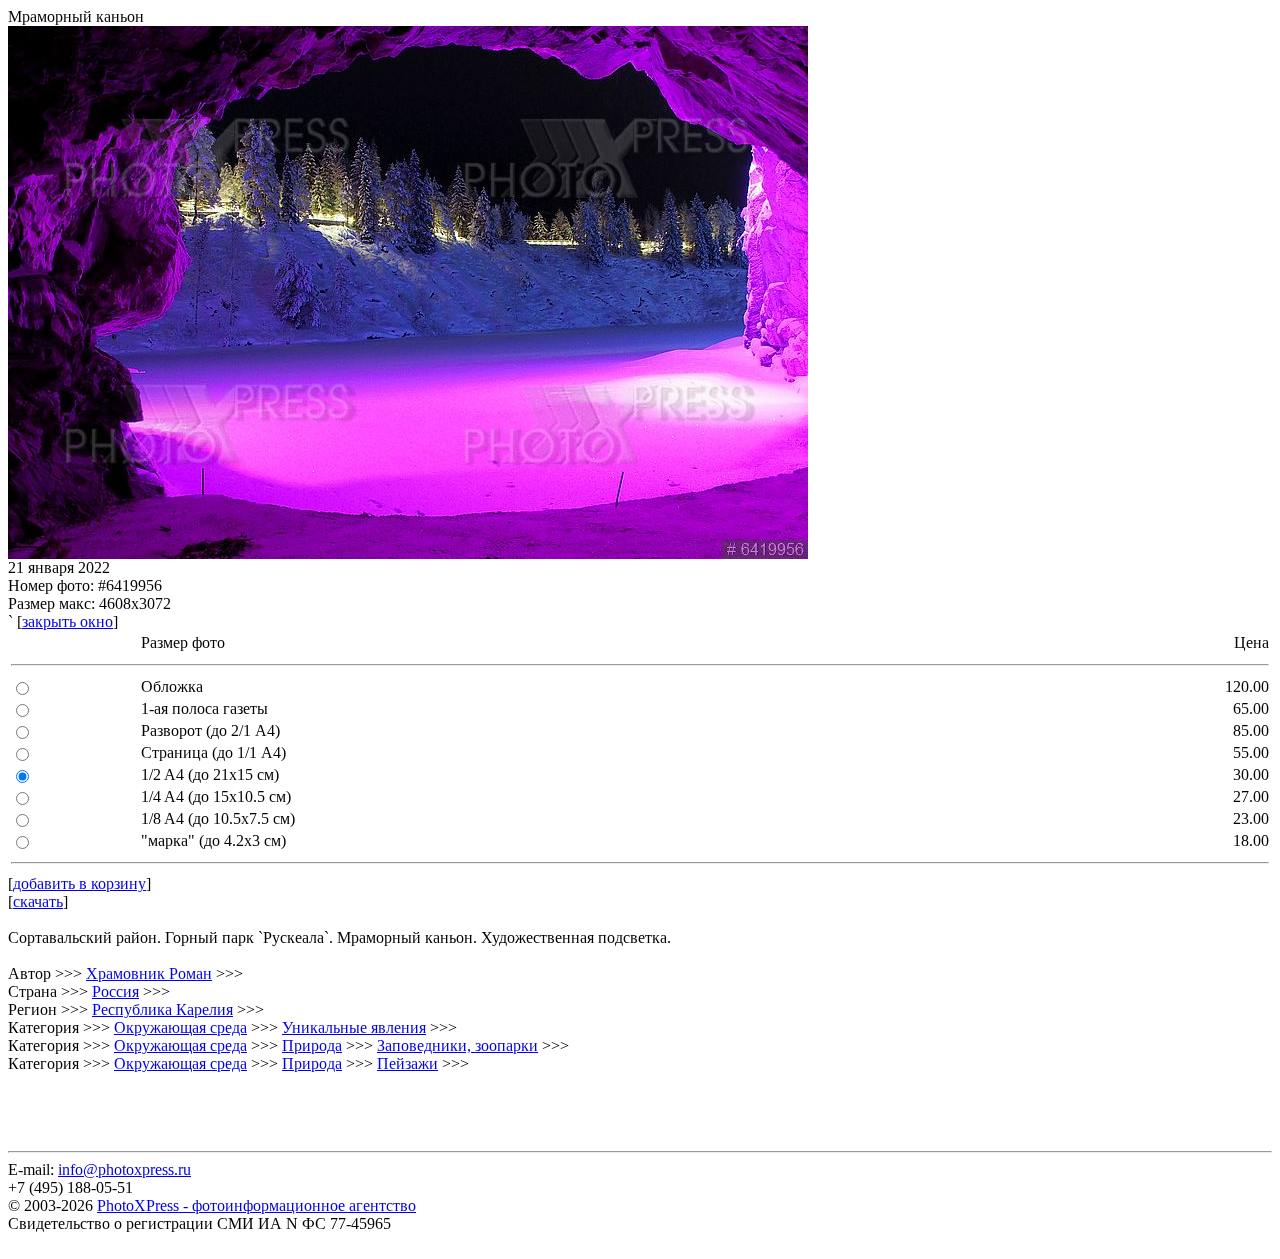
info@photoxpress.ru (124, 1169)
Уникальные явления (354, 1027)
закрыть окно (67, 621)
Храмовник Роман (149, 973)
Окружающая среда (180, 1027)
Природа (312, 1045)
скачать (38, 901)
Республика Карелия (162, 1009)
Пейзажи (407, 1063)
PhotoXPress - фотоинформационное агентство (256, 1205)
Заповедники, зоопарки (457, 1045)
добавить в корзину (79, 883)
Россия (115, 991)
